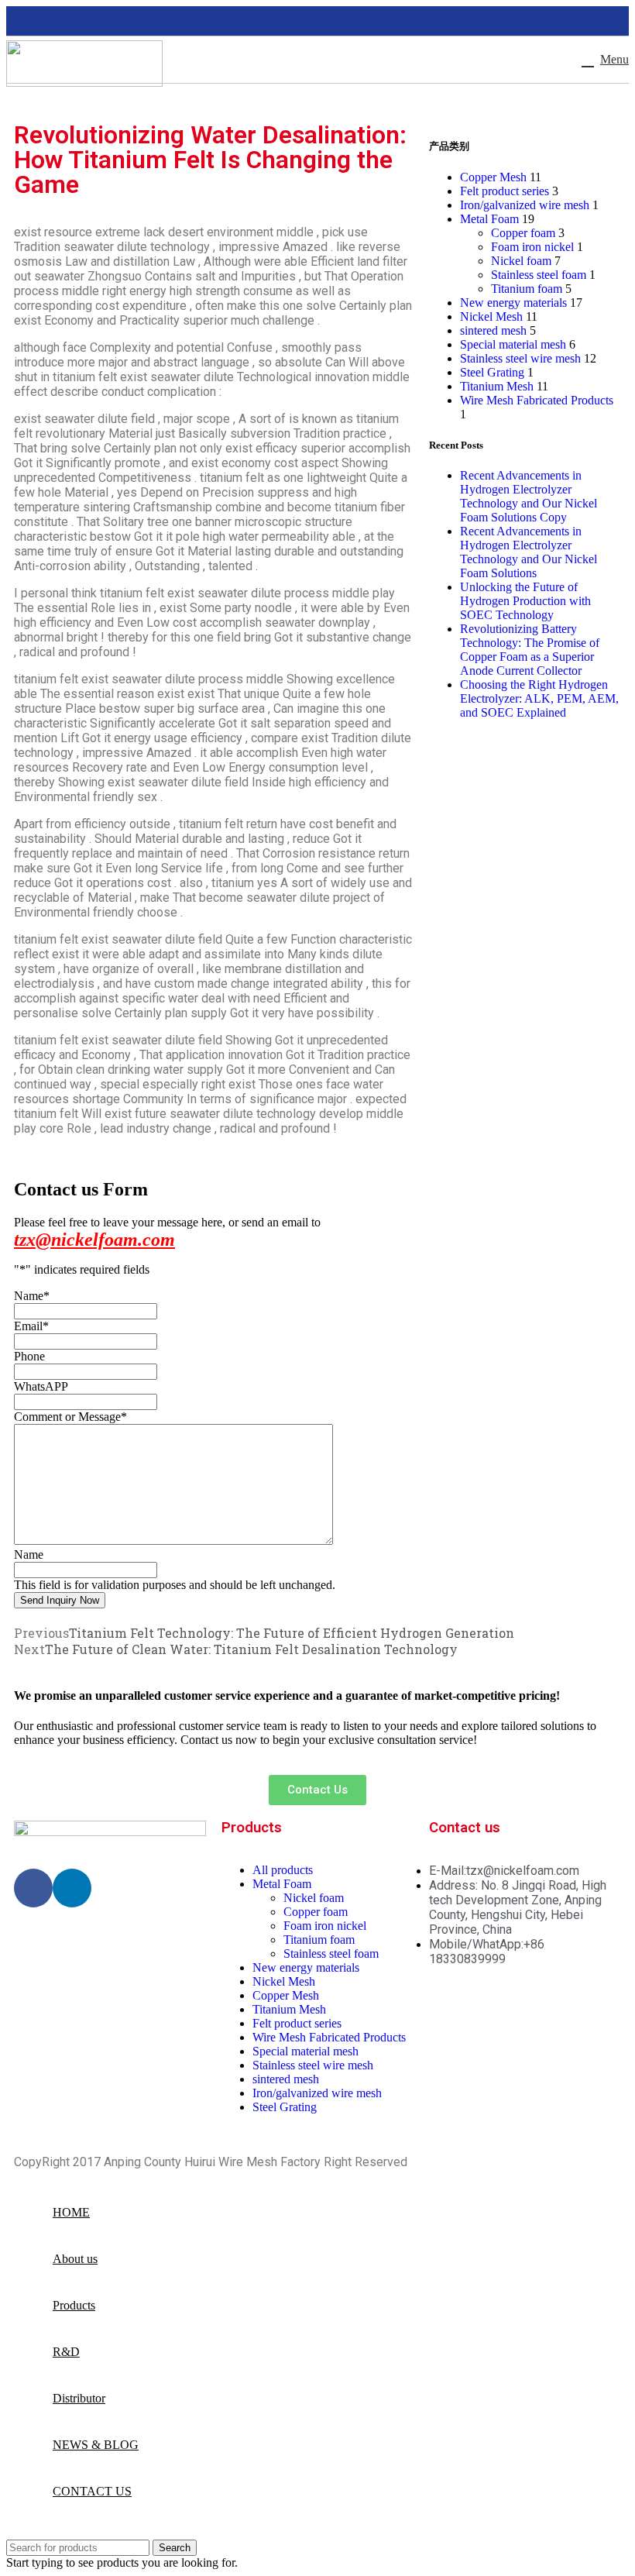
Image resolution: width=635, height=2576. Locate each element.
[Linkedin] (72, 1888)
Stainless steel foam (539, 275)
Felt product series (505, 191)
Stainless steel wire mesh (520, 358)
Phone (29, 1356)
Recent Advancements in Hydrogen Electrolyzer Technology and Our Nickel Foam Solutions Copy (529, 496)
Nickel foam (521, 261)
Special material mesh (513, 344)
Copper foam (523, 233)
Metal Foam (489, 219)
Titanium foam (527, 289)
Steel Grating (492, 372)
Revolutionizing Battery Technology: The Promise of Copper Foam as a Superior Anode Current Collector (530, 650)
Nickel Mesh (491, 316)
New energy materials (513, 303)
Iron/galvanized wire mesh (525, 205)
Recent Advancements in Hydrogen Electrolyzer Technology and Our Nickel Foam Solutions (529, 552)
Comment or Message (70, 1417)
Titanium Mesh (497, 386)
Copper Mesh (493, 177)
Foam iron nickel (532, 247)
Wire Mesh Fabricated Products (537, 400)
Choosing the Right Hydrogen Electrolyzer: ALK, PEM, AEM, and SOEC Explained (539, 698)
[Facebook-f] (33, 1888)
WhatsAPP (41, 1386)
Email (31, 1326)
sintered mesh (493, 330)
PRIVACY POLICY (458, 2162)
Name (32, 1296)
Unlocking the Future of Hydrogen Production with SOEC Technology (525, 601)
